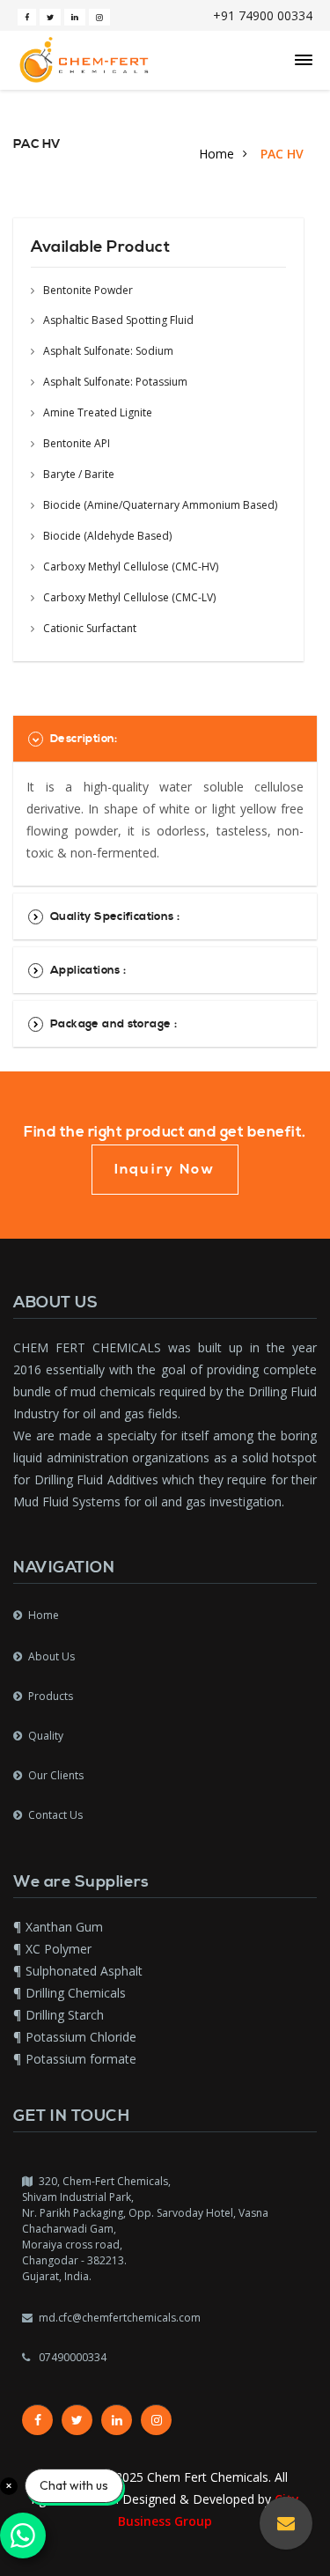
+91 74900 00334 (263, 15)
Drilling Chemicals (76, 1993)
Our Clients (56, 1775)
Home (216, 154)
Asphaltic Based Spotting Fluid (117, 320)
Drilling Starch (65, 2015)
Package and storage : (114, 1024)
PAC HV (282, 154)
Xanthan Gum (64, 1927)
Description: (84, 739)
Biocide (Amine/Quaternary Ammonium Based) (159, 505)
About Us (51, 1656)
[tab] (165, 739)
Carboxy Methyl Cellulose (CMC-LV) (128, 597)
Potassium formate (81, 2059)
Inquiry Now (165, 1169)
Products (51, 1696)
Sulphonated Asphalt (84, 1971)
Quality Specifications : (115, 916)
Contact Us (55, 1815)
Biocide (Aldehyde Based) (106, 536)
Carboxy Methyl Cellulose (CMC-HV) (129, 567)
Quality (46, 1736)
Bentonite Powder (87, 291)
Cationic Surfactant (88, 628)
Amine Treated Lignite (96, 412)
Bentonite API (75, 443)
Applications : (88, 970)
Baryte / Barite (77, 474)
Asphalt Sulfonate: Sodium (107, 351)
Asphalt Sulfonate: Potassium (114, 382)
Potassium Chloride (81, 2037)
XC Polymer (59, 1949)
